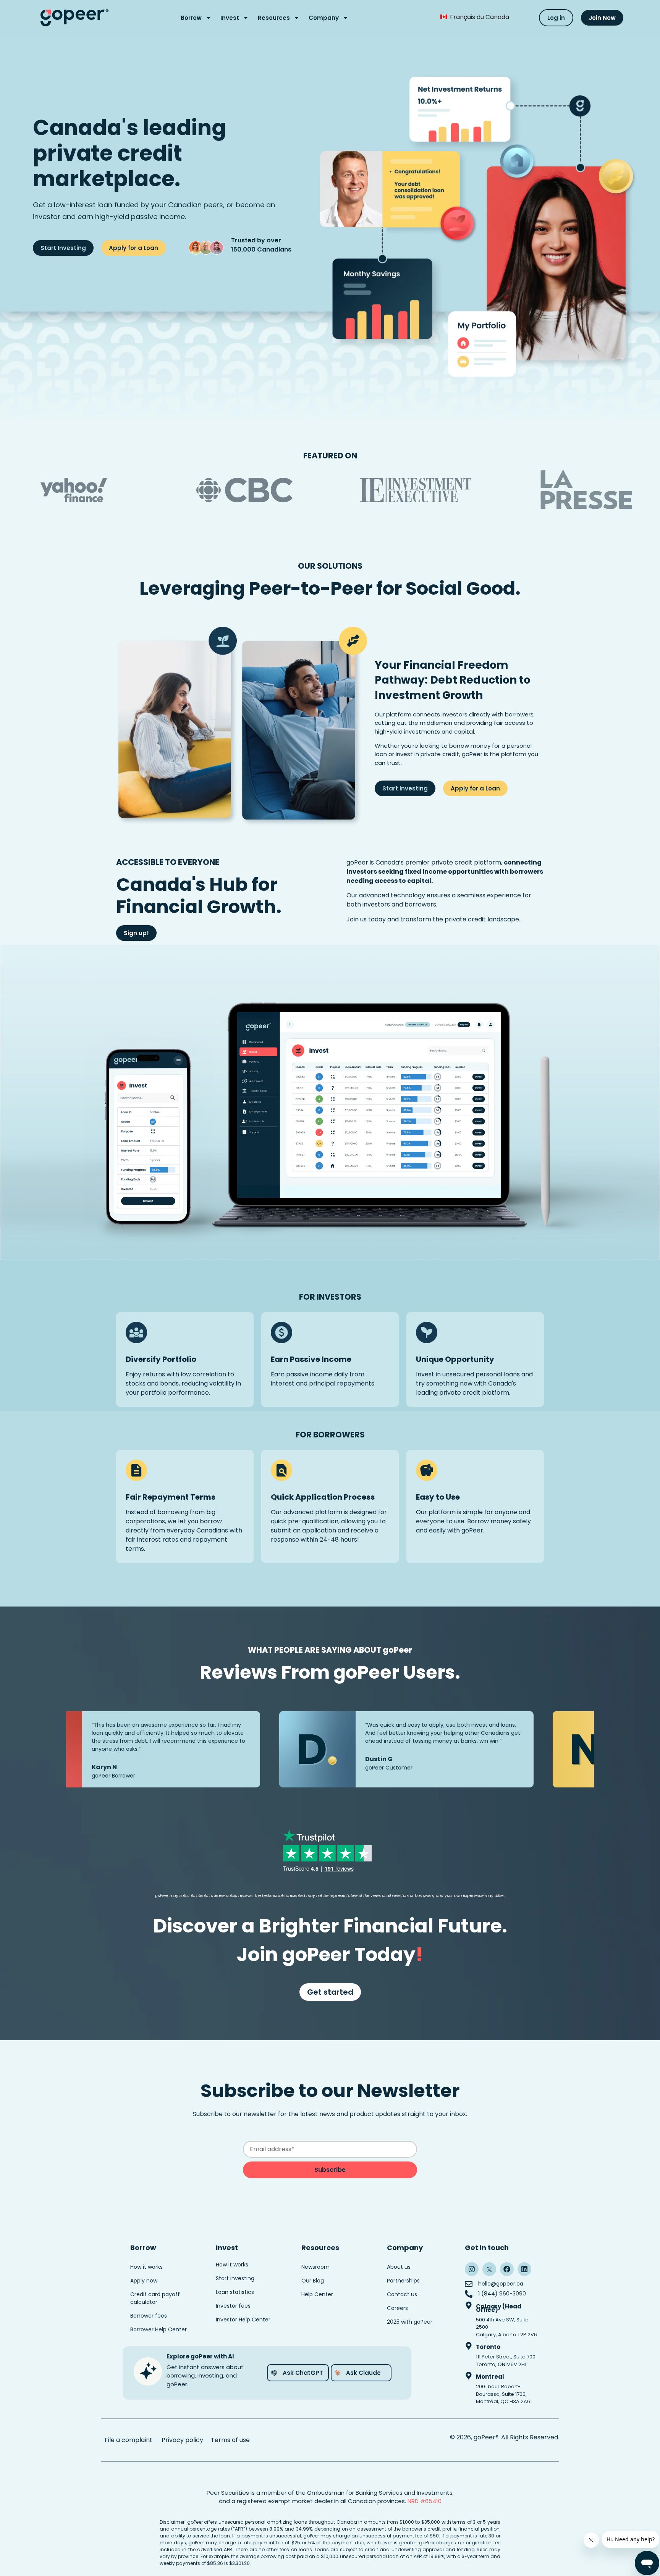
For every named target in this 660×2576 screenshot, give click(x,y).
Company (324, 18)
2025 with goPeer (410, 2322)
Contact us (402, 2294)
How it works (146, 2267)
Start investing (235, 2278)
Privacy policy (182, 2440)
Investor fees (233, 2306)
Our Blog (313, 2281)
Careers (397, 2308)
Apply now (144, 2281)
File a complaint (129, 2440)
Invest (230, 18)
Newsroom (315, 2267)
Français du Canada (479, 17)
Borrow (191, 18)
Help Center (317, 2294)
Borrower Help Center (159, 2329)
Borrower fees (149, 2316)
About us (399, 2267)
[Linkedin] (524, 2269)
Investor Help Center (243, 2320)
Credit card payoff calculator (155, 2298)
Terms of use (230, 2440)
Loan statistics (235, 2292)
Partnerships (403, 2281)
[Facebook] (507, 2269)
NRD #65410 (425, 2501)
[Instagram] (472, 2269)
